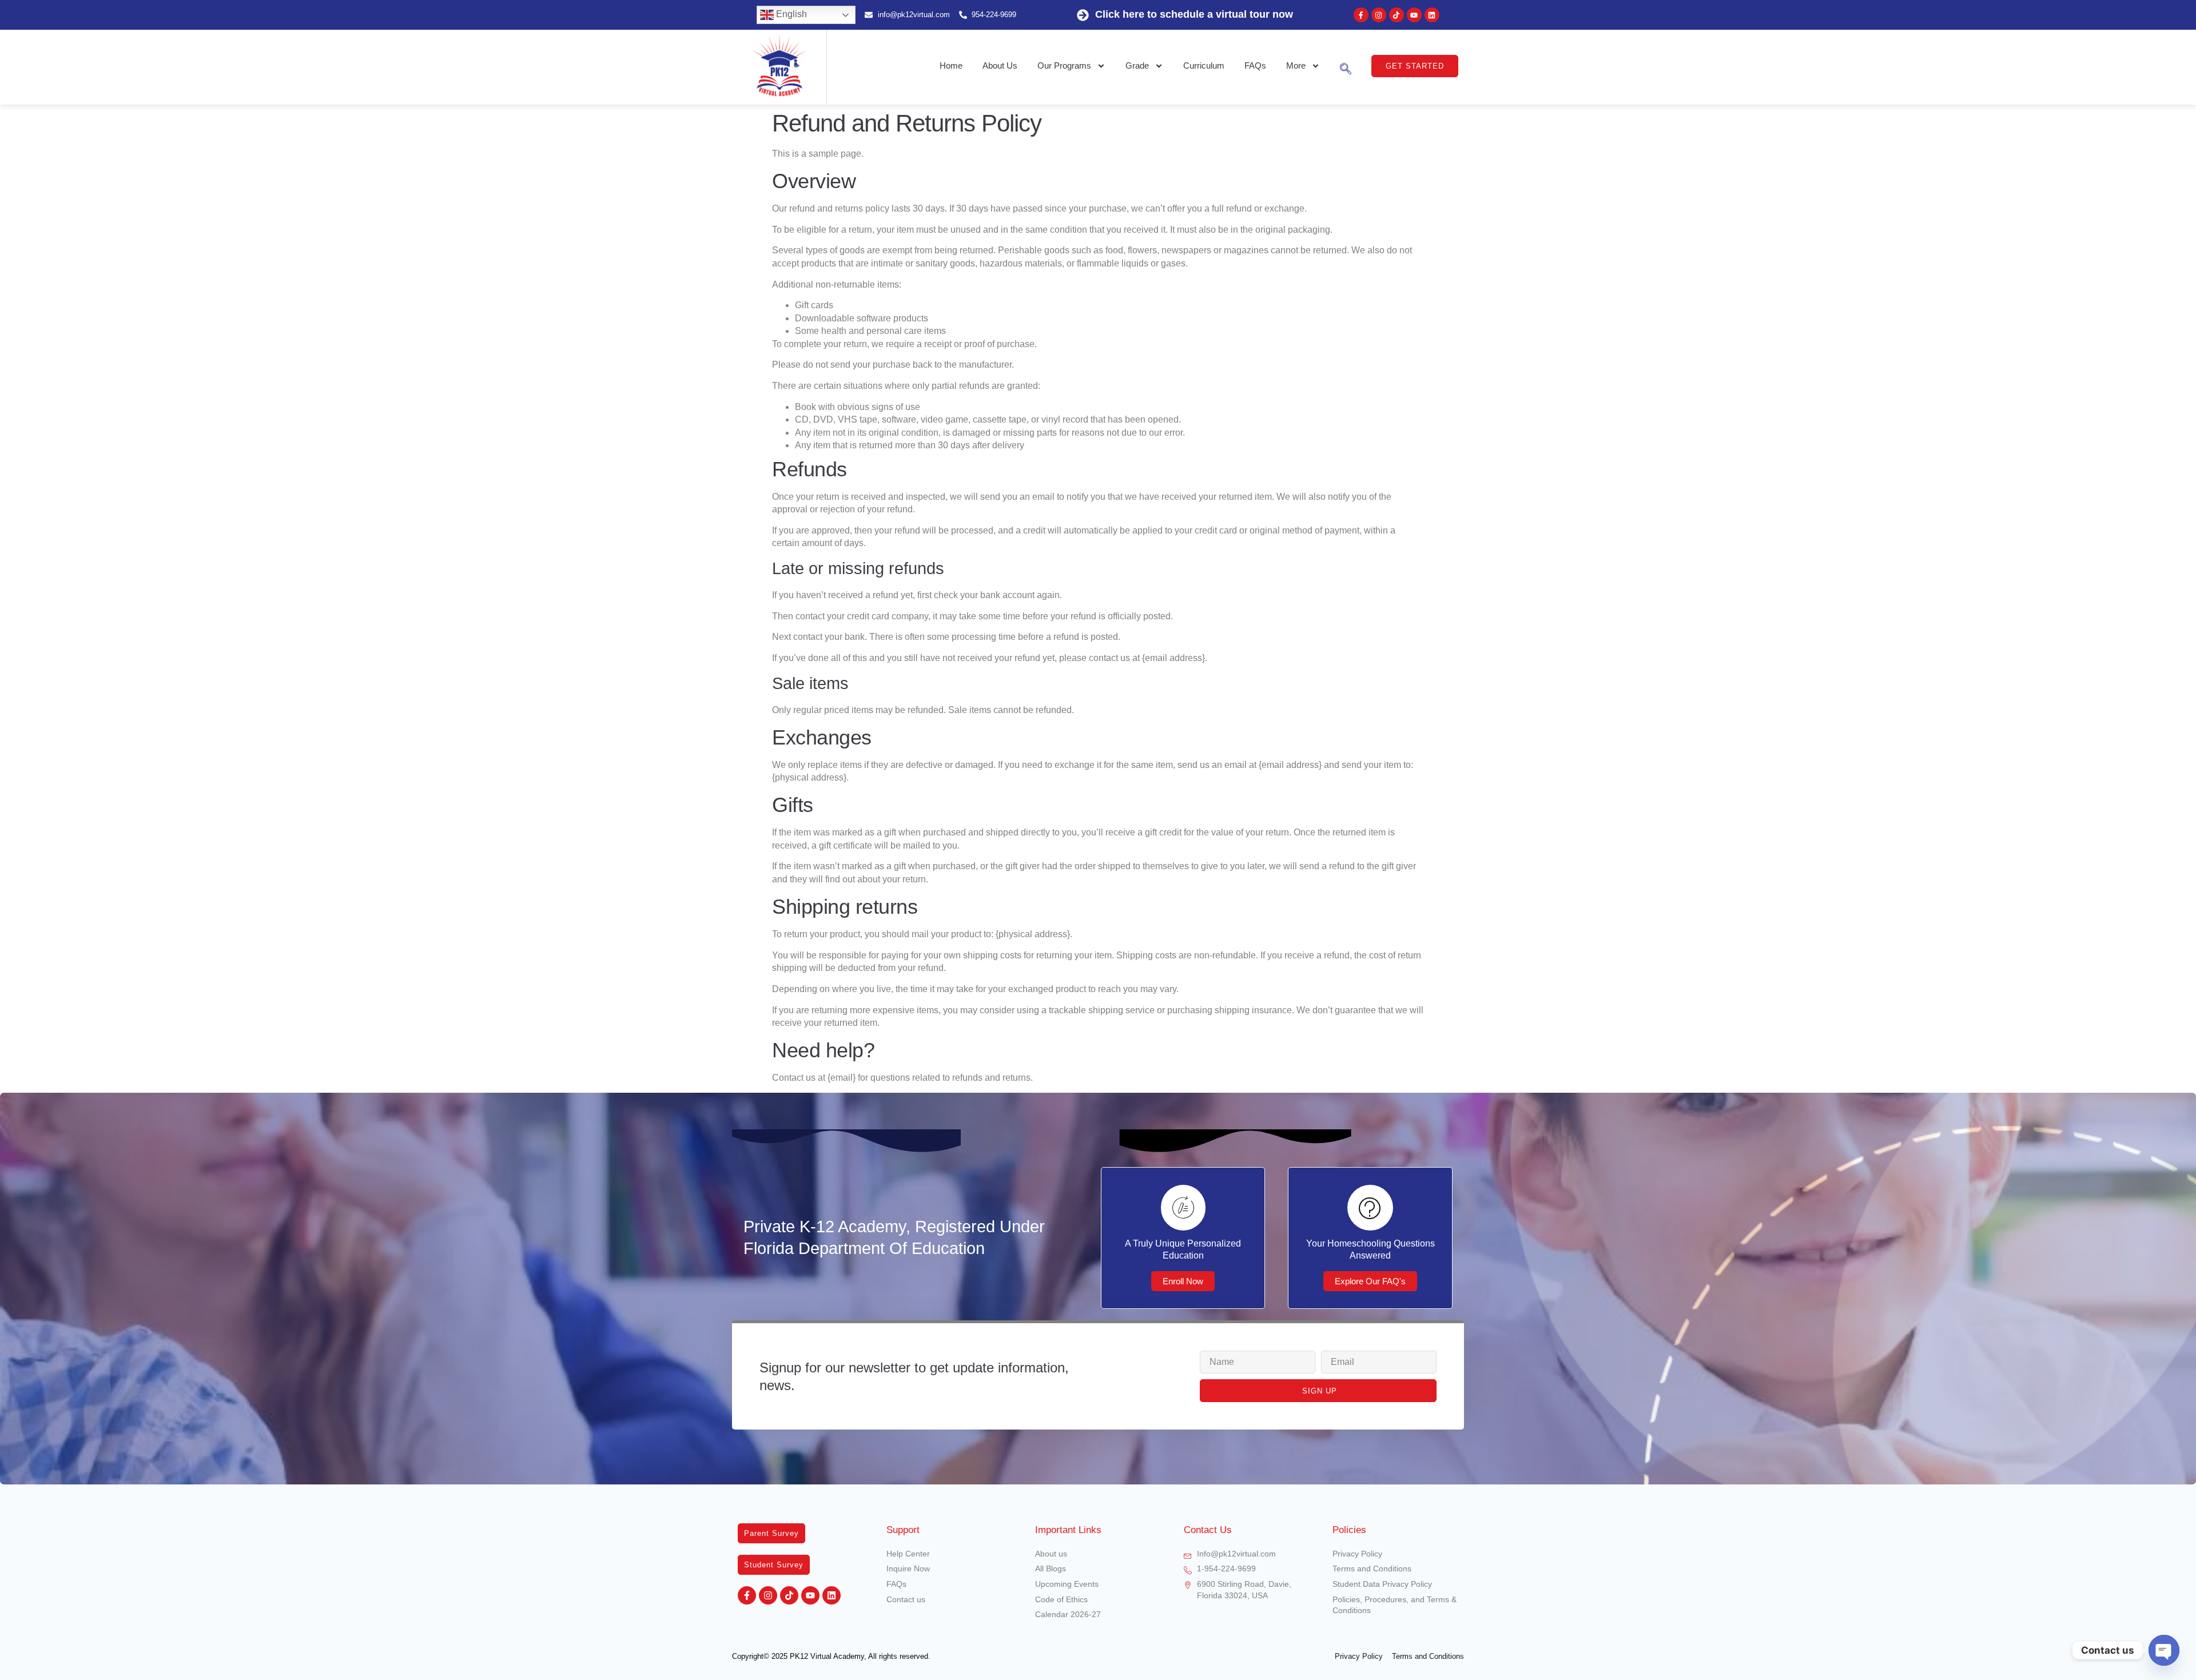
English (790, 14)
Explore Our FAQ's (1370, 1281)
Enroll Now (1183, 1281)
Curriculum (1204, 65)
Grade (1137, 65)
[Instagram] (1379, 15)
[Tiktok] (1397, 15)
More (1296, 65)
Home (951, 65)
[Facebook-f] (1361, 15)
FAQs (1255, 65)
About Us (1000, 65)
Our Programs (1064, 65)
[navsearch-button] (1346, 66)
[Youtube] (1414, 15)
